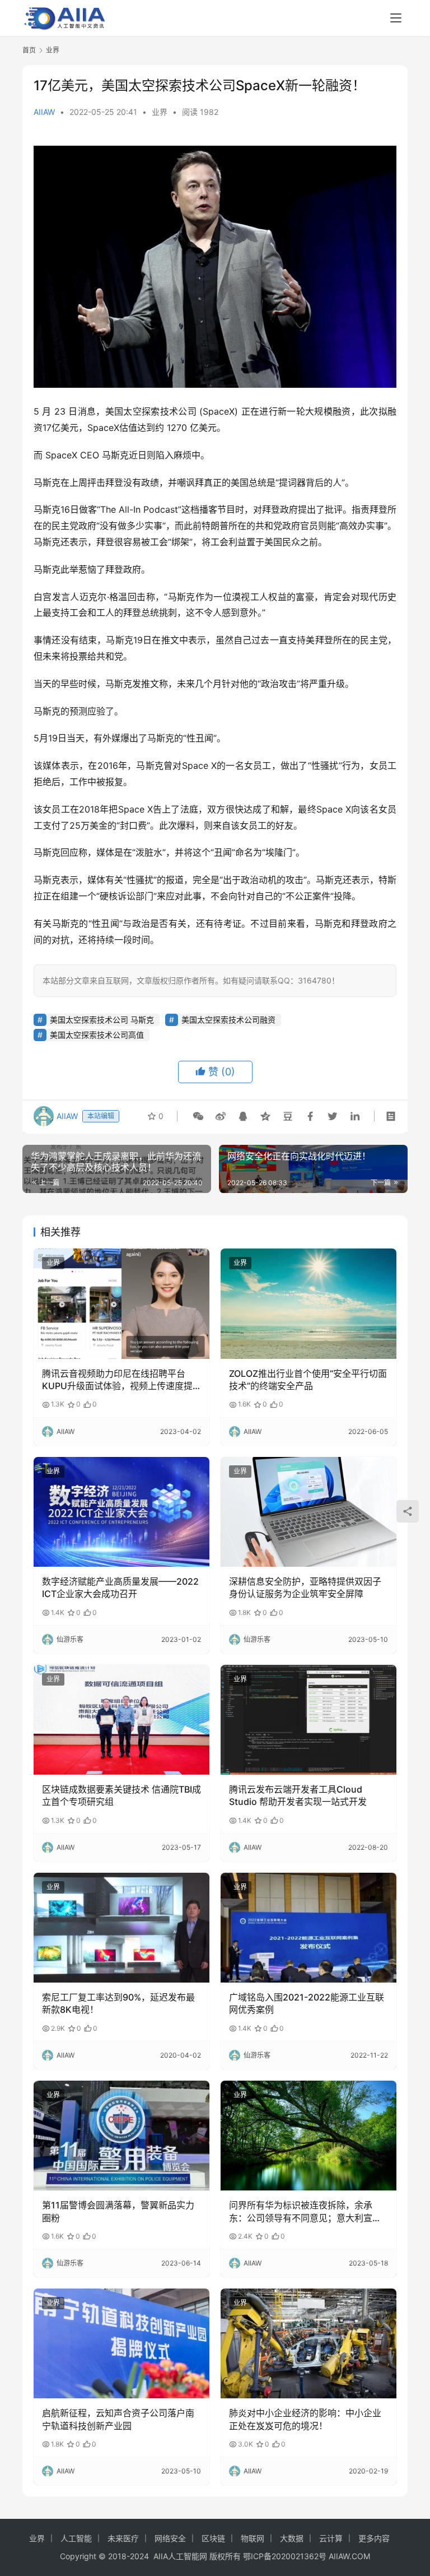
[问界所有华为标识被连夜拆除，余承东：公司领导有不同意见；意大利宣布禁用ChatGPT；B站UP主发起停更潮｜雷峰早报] (309, 2136)
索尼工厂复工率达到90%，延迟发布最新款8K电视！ (118, 2003)
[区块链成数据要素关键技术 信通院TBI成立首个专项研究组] (121, 1720)
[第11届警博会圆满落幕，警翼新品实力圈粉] (121, 2136)
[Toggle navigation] (396, 18)
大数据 (292, 2538)
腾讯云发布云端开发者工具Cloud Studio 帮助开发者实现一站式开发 (298, 1795)
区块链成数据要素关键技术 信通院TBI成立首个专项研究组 (121, 1795)
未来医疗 (123, 2538)
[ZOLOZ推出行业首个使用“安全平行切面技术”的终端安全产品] (309, 1303)
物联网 (253, 2538)
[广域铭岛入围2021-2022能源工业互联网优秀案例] (309, 1928)
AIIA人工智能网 (180, 2556)
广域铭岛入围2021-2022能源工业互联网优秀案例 (307, 2003)
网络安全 (170, 2538)
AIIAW (44, 112)
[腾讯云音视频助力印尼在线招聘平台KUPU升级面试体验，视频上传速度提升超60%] (121, 1303)
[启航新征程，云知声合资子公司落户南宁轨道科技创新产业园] (121, 2343)
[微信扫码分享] (198, 1116)
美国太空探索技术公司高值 (97, 1035)
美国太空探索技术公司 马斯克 (102, 1020)
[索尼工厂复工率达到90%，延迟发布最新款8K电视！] (121, 1928)
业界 (160, 112)
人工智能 (76, 2538)
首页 (29, 50)
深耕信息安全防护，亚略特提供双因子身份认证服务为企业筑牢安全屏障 (305, 1588)
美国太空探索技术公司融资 (228, 1020)
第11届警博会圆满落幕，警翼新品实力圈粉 (118, 2211)
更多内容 (374, 2538)
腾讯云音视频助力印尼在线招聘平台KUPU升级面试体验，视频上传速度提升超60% (117, 1380)
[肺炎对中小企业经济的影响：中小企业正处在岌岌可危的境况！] (309, 2343)
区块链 (213, 2538)
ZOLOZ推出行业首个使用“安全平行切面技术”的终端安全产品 (308, 1380)
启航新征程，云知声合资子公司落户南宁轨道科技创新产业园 (118, 2419)
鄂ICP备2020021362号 (285, 2556)
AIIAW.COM (349, 2556)
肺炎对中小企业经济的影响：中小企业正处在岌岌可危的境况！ (305, 2419)
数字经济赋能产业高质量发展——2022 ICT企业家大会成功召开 (120, 1588)
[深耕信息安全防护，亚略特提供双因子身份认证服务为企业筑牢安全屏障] (309, 1512)
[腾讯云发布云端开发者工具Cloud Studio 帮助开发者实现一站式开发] (309, 1720)
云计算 (331, 2538)
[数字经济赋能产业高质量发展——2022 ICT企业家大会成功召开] (121, 1512)
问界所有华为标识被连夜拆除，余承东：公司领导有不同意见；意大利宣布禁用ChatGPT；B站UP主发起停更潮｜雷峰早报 (307, 2212)
